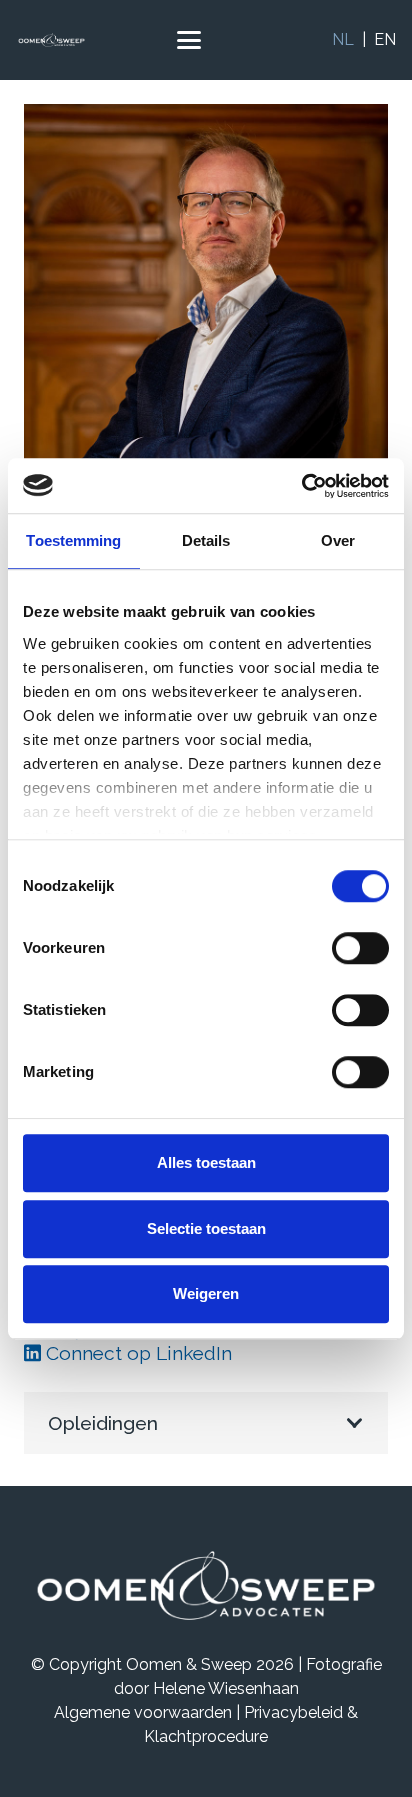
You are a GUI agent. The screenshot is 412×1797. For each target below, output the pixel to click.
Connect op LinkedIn (136, 1353)
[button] (189, 40)
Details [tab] (206, 540)
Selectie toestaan (206, 1228)
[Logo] (51, 40)
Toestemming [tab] (73, 540)
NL (343, 39)
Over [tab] (338, 540)
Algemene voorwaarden (143, 1712)
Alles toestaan (206, 1162)
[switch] (360, 948)
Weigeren (206, 1293)
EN (385, 39)
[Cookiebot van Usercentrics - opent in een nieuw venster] (301, 486)
